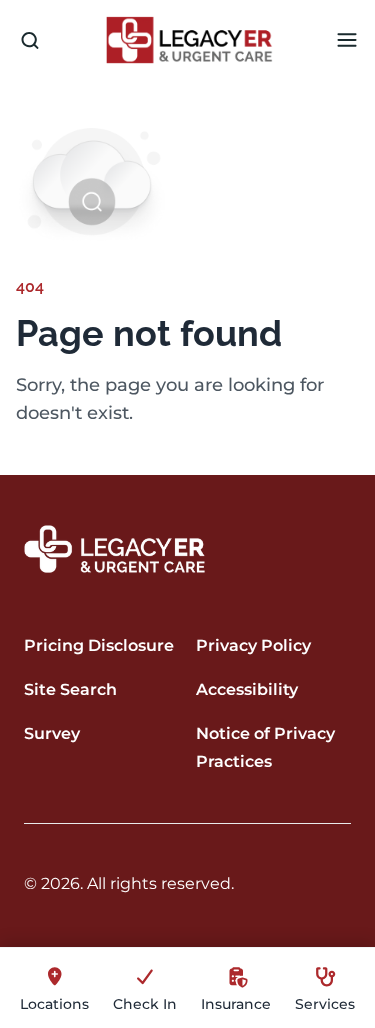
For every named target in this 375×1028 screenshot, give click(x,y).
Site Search (70, 689)
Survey (52, 733)
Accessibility (247, 689)
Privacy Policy (253, 645)
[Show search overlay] (30, 40)
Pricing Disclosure (99, 645)
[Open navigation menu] (347, 40)
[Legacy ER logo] (190, 40)
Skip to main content (93, 16)
